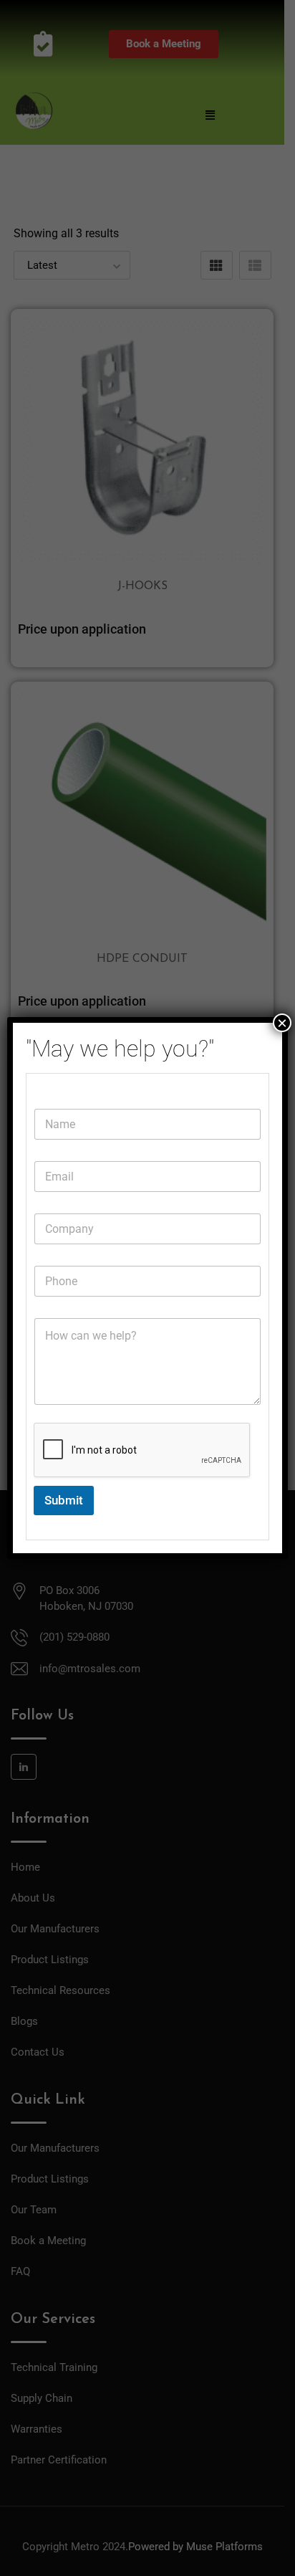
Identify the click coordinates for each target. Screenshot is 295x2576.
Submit (64, 1500)
